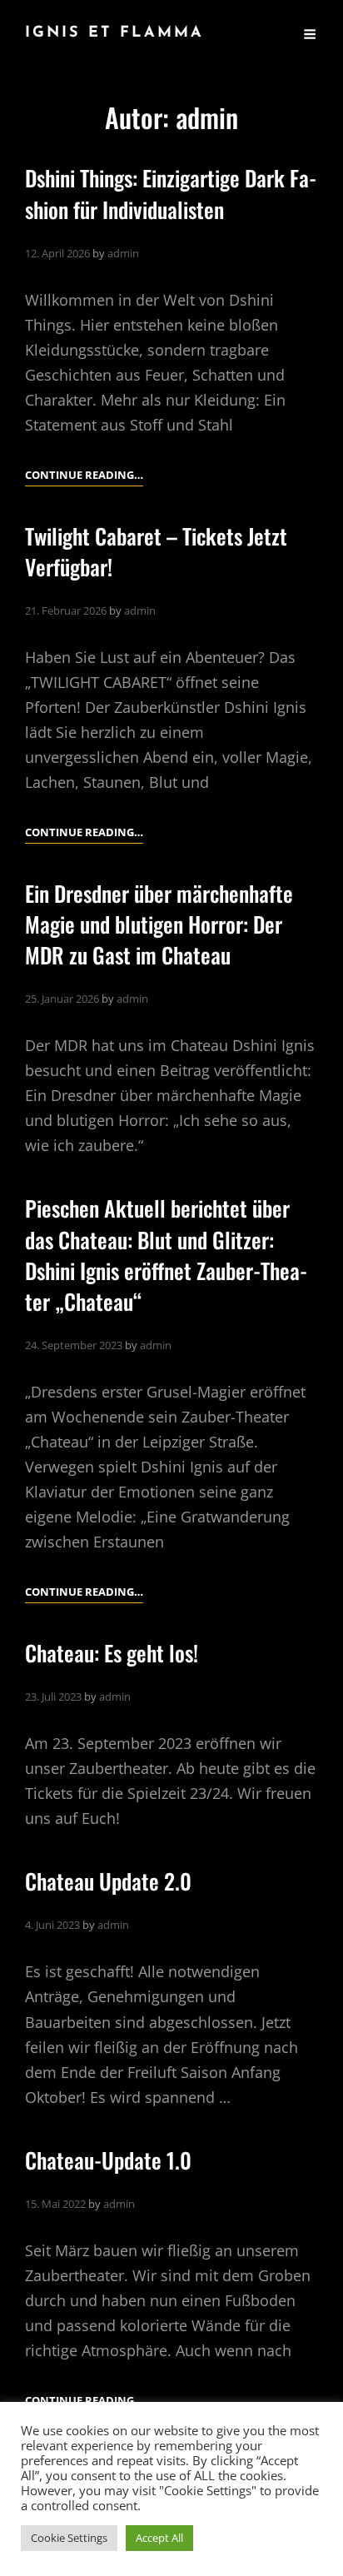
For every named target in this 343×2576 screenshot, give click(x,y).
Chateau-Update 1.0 (108, 2160)
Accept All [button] (159, 2538)
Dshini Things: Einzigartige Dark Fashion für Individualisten (171, 193)
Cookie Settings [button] (69, 2538)
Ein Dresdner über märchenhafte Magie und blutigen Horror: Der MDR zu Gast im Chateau (159, 924)
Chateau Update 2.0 (108, 1881)
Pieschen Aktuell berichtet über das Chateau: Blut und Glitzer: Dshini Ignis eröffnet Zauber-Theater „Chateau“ (166, 1255)
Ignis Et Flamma (114, 33)
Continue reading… (84, 476)
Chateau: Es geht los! (112, 1653)
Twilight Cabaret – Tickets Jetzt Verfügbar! (156, 551)
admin (123, 253)
